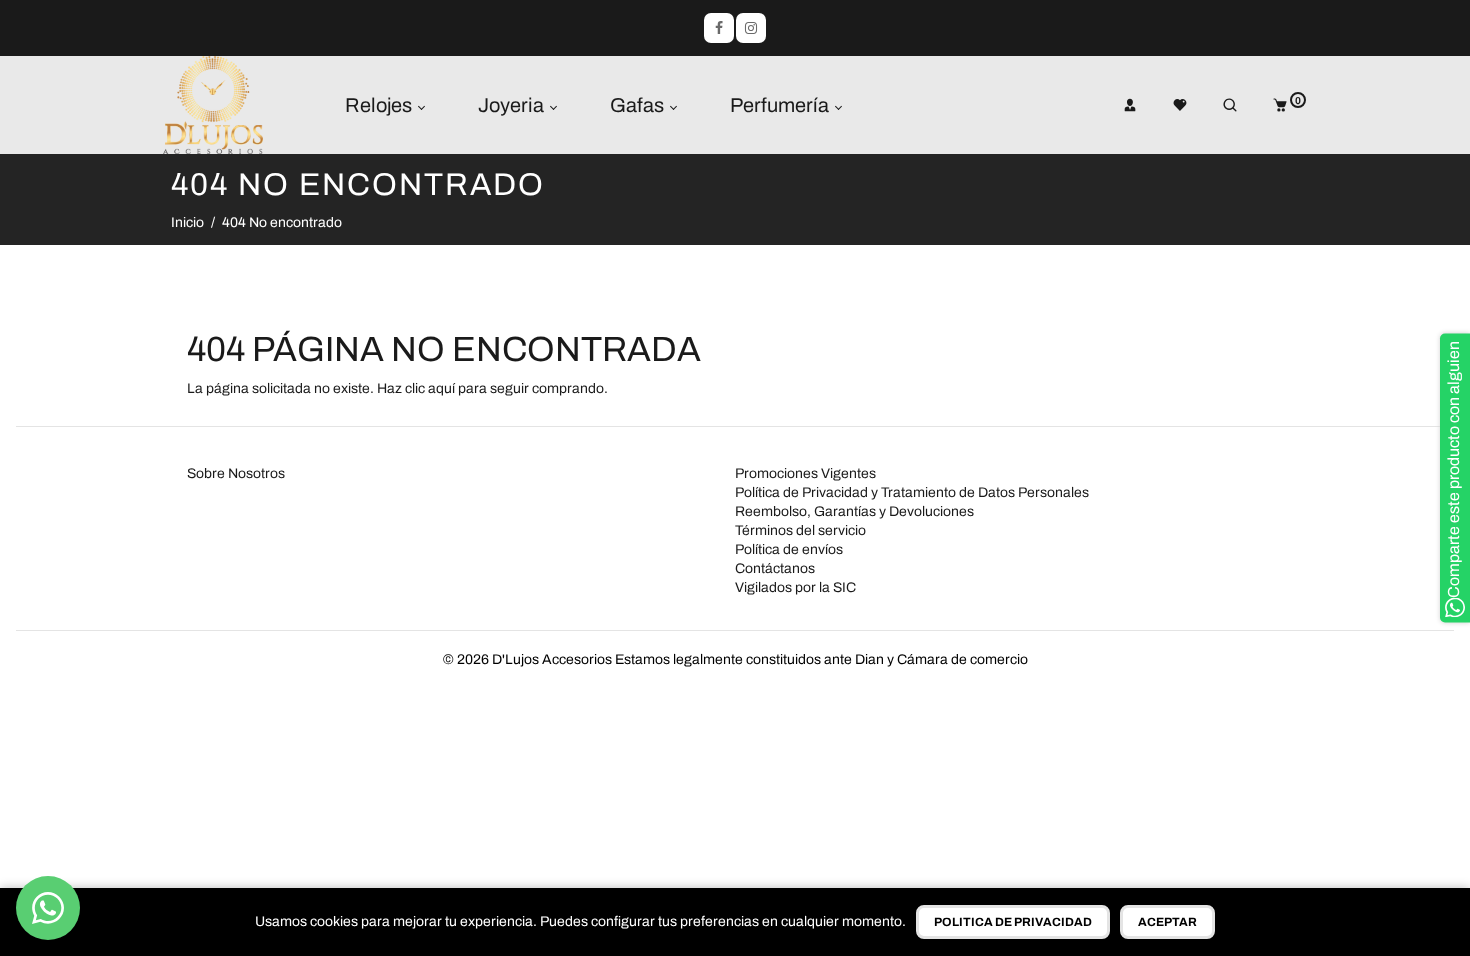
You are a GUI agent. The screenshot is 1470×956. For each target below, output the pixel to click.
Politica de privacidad (1013, 922)
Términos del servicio (800, 530)
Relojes (380, 105)
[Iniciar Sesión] (1116, 105)
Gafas (639, 105)
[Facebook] (719, 28)
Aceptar (1167, 922)
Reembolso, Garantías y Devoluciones (854, 511)
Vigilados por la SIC (795, 587)
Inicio (187, 223)
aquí (441, 388)
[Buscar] (1216, 105)
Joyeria (513, 105)
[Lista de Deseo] (1166, 105)
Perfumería (781, 105)
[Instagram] (751, 28)
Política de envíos (789, 549)
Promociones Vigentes (805, 473)
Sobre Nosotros (236, 473)
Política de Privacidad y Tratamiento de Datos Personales (912, 492)
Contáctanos (775, 568)
